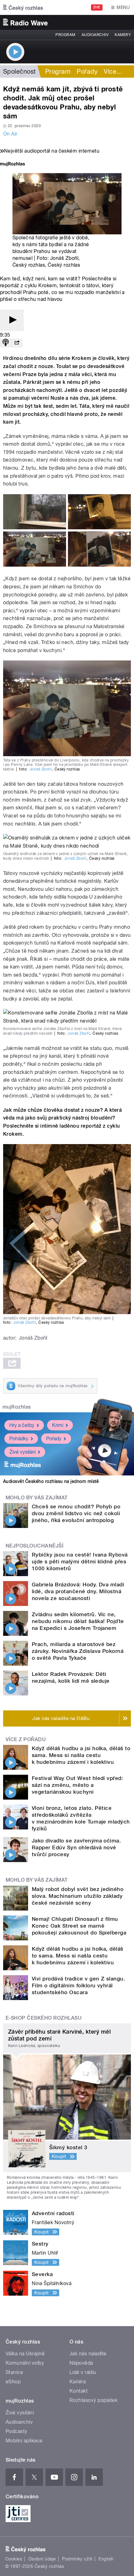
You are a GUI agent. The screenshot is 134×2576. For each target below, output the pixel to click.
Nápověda (81, 2363)
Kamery (123, 35)
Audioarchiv (95, 35)
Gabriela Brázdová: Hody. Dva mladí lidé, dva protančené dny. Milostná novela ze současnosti (78, 1591)
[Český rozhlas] (23, 7)
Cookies (14, 2559)
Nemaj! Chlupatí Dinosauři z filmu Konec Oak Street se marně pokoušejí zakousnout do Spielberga (79, 1926)
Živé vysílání (22, 1452)
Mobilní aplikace (24, 2441)
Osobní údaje (42, 2559)
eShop (13, 2382)
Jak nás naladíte (88, 2354)
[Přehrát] (12, 320)
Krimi (58, 1425)
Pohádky (19, 1439)
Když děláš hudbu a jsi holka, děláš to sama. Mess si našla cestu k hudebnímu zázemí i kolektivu (81, 1755)
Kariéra (78, 2382)
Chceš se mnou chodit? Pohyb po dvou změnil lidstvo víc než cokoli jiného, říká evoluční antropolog (76, 1513)
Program (65, 35)
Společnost (19, 71)
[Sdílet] (17, 343)
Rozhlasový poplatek (93, 2400)
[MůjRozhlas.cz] (12, 165)
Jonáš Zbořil (41, 769)
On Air (10, 134)
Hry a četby (22, 1425)
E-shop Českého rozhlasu (44, 2018)
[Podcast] (6, 343)
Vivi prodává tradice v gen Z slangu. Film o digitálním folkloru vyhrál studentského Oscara (78, 1985)
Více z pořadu (26, 1739)
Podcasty (17, 2431)
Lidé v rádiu (83, 2372)
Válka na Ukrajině (25, 2354)
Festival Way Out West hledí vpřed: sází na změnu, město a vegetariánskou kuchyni (77, 1785)
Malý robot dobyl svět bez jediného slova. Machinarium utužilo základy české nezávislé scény (78, 1896)
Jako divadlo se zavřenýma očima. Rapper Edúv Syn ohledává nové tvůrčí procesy (76, 1847)
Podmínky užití (77, 2559)
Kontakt (79, 2391)
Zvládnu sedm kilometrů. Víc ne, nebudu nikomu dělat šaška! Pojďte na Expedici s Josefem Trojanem (78, 1621)
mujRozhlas (17, 1407)
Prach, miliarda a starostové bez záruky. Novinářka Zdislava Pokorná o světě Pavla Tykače (78, 1651)
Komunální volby (25, 2363)
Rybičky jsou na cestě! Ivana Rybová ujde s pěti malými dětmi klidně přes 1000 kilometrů (80, 1562)
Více (113, 71)
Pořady (87, 71)
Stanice (14, 2372)
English (106, 2559)
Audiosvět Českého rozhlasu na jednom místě (51, 1481)
